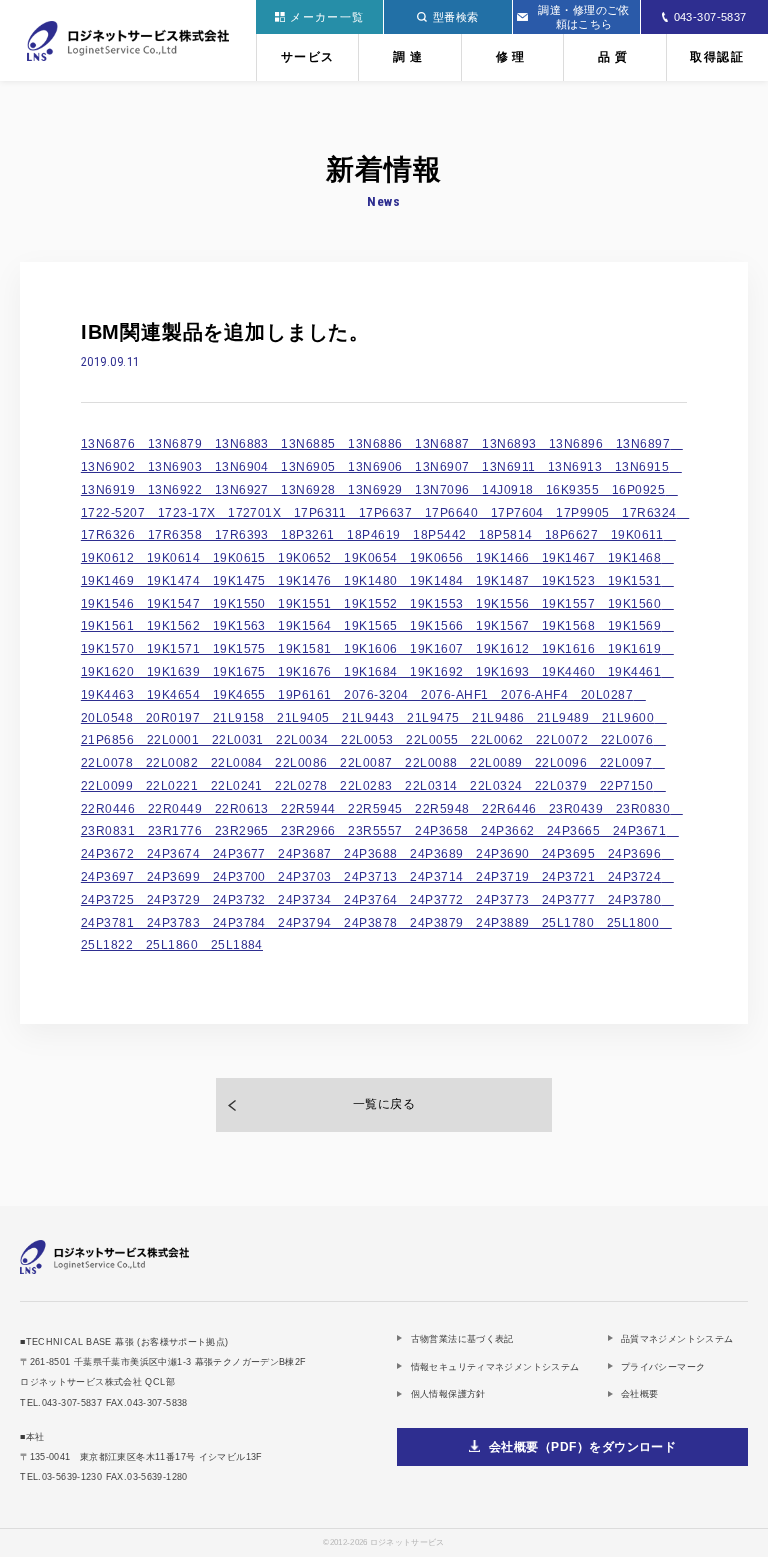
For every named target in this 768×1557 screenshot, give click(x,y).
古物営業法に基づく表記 (462, 1338)
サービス (308, 57)
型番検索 (456, 17)
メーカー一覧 (327, 17)
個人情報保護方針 (448, 1393)
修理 (513, 57)
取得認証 (717, 57)
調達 (410, 57)
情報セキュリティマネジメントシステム (495, 1366)
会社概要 (640, 1393)
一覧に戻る (384, 1104)
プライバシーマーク (663, 1366)
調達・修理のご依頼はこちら (583, 17)
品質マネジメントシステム (677, 1338)
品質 (615, 57)
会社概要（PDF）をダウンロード (583, 1447)
